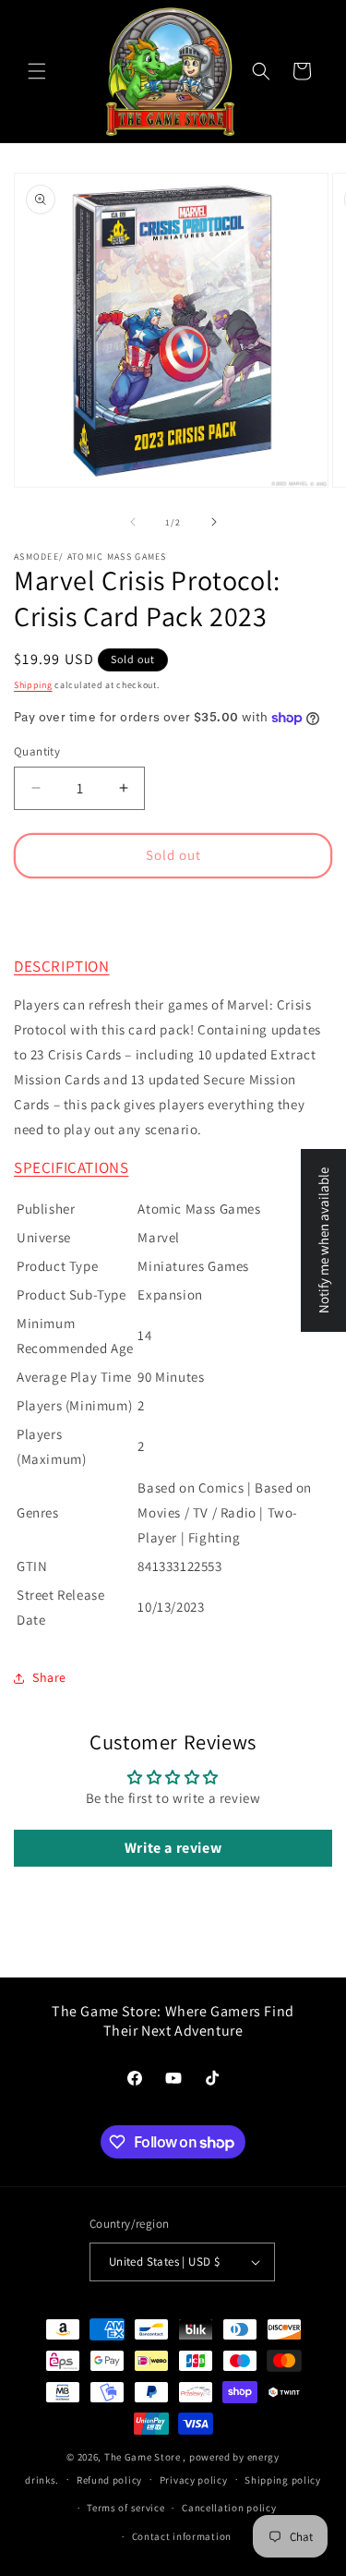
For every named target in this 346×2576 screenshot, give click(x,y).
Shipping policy (283, 2480)
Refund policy (109, 2480)
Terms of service (125, 2508)
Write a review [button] (173, 1848)
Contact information (182, 2536)
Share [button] (49, 1677)
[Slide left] (133, 522)
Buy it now (173, 909)
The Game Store (143, 2457)
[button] (37, 71)
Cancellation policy (229, 2508)
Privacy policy (194, 2480)
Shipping (33, 685)
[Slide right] (214, 522)
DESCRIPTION (62, 966)
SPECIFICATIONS (71, 1167)
